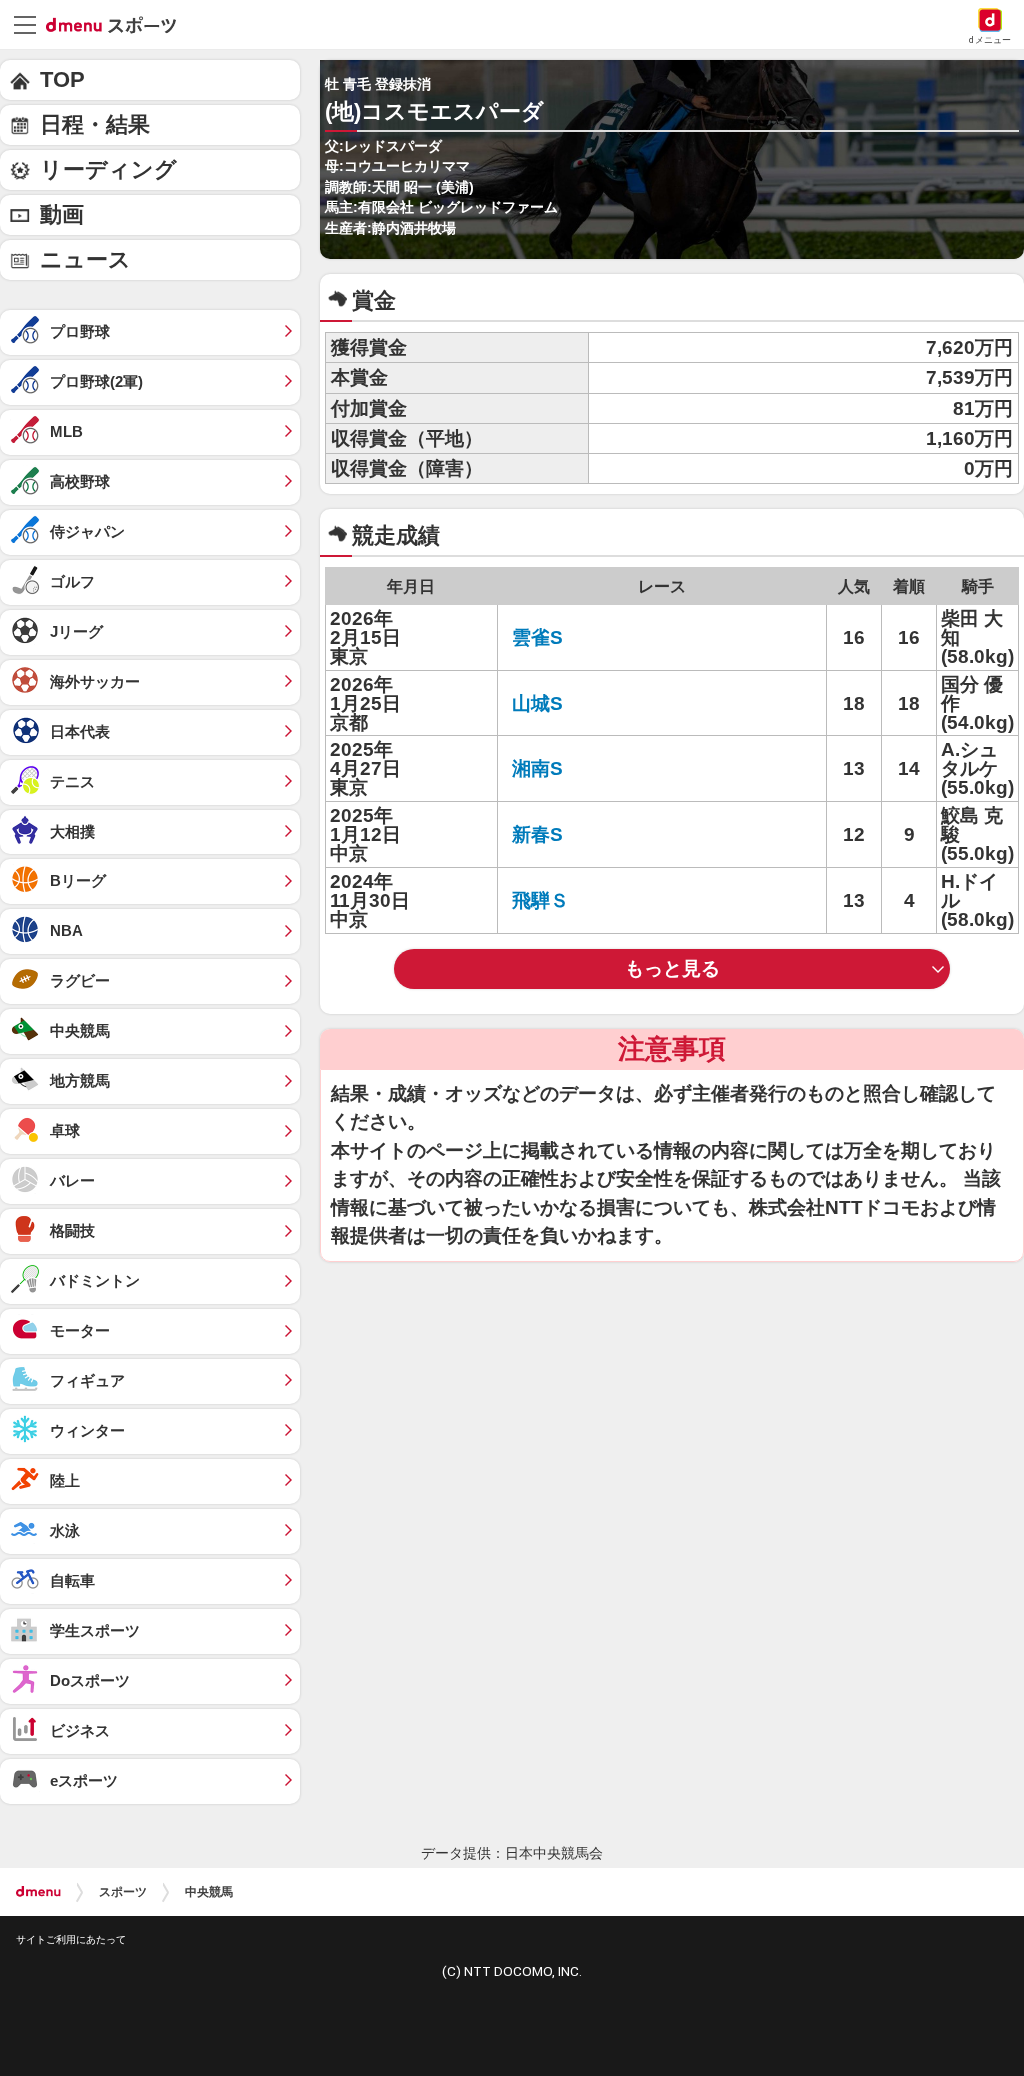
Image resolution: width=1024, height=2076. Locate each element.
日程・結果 (95, 124)
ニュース (85, 259)
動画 (62, 214)
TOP (62, 79)
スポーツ (123, 1892)
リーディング (108, 169)
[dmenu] (38, 1892)
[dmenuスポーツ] (118, 24)
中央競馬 (209, 1892)
